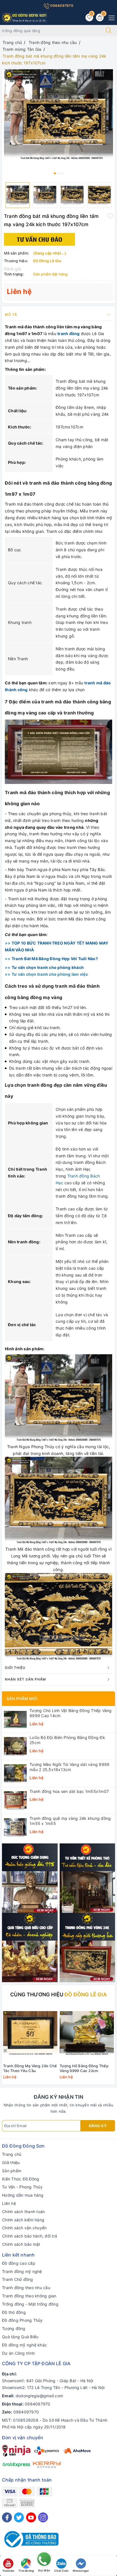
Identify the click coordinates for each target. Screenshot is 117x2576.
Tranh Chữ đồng (18, 2279)
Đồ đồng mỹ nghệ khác (24, 2345)
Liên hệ (9, 2203)
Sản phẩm (12, 2171)
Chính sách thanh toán (23, 2212)
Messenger (81, 2571)
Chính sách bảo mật (21, 2244)
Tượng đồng (14, 2328)
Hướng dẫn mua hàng (23, 2195)
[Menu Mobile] (110, 17)
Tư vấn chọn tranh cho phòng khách (48, 967)
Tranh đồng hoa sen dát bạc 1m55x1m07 (69, 1791)
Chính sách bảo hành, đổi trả (30, 2236)
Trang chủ (12, 2154)
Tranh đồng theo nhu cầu (26, 2288)
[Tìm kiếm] (108, 31)
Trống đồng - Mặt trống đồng (30, 2304)
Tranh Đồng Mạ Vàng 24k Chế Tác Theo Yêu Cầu (30, 2068)
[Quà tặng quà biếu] (30, 1947)
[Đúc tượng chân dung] (30, 1878)
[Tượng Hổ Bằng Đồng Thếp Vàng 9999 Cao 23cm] (87, 2033)
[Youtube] (31, 2517)
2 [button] (57, 173)
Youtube (8, 2571)
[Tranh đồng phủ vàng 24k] (87, 1947)
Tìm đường (26, 2571)
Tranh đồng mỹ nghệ (22, 2271)
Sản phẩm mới (22, 1699)
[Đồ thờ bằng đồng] (87, 1878)
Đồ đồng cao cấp (19, 2263)
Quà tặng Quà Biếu (20, 2337)
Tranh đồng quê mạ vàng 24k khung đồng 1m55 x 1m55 (70, 1821)
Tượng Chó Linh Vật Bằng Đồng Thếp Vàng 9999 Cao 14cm (71, 1713)
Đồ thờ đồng (14, 2312)
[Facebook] (7, 2517)
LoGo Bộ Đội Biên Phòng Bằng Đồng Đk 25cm (67, 1740)
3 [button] (60, 173)
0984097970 (61, 6)
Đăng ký (98, 2126)
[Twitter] (19, 2517)
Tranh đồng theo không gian (29, 2296)
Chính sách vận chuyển (24, 2228)
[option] (58, 115)
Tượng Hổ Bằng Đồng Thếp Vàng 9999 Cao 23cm (84, 2068)
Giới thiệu (11, 2162)
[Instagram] (43, 2517)
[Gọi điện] (44, 2561)
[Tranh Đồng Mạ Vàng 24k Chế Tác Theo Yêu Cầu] (30, 2033)
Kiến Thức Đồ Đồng (21, 2179)
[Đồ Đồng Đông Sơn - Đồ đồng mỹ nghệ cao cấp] (25, 17)
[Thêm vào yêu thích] (110, 216)
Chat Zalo (61, 2571)
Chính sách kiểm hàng (23, 2220)
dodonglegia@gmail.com (39, 2396)
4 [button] (62, 173)
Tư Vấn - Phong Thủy (22, 2187)
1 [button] (55, 173)
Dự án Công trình (18, 2353)
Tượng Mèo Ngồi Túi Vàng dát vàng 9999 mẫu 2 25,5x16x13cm (69, 1767)
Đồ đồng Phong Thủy (22, 2320)
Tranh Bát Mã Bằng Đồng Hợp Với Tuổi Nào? (55, 959)
